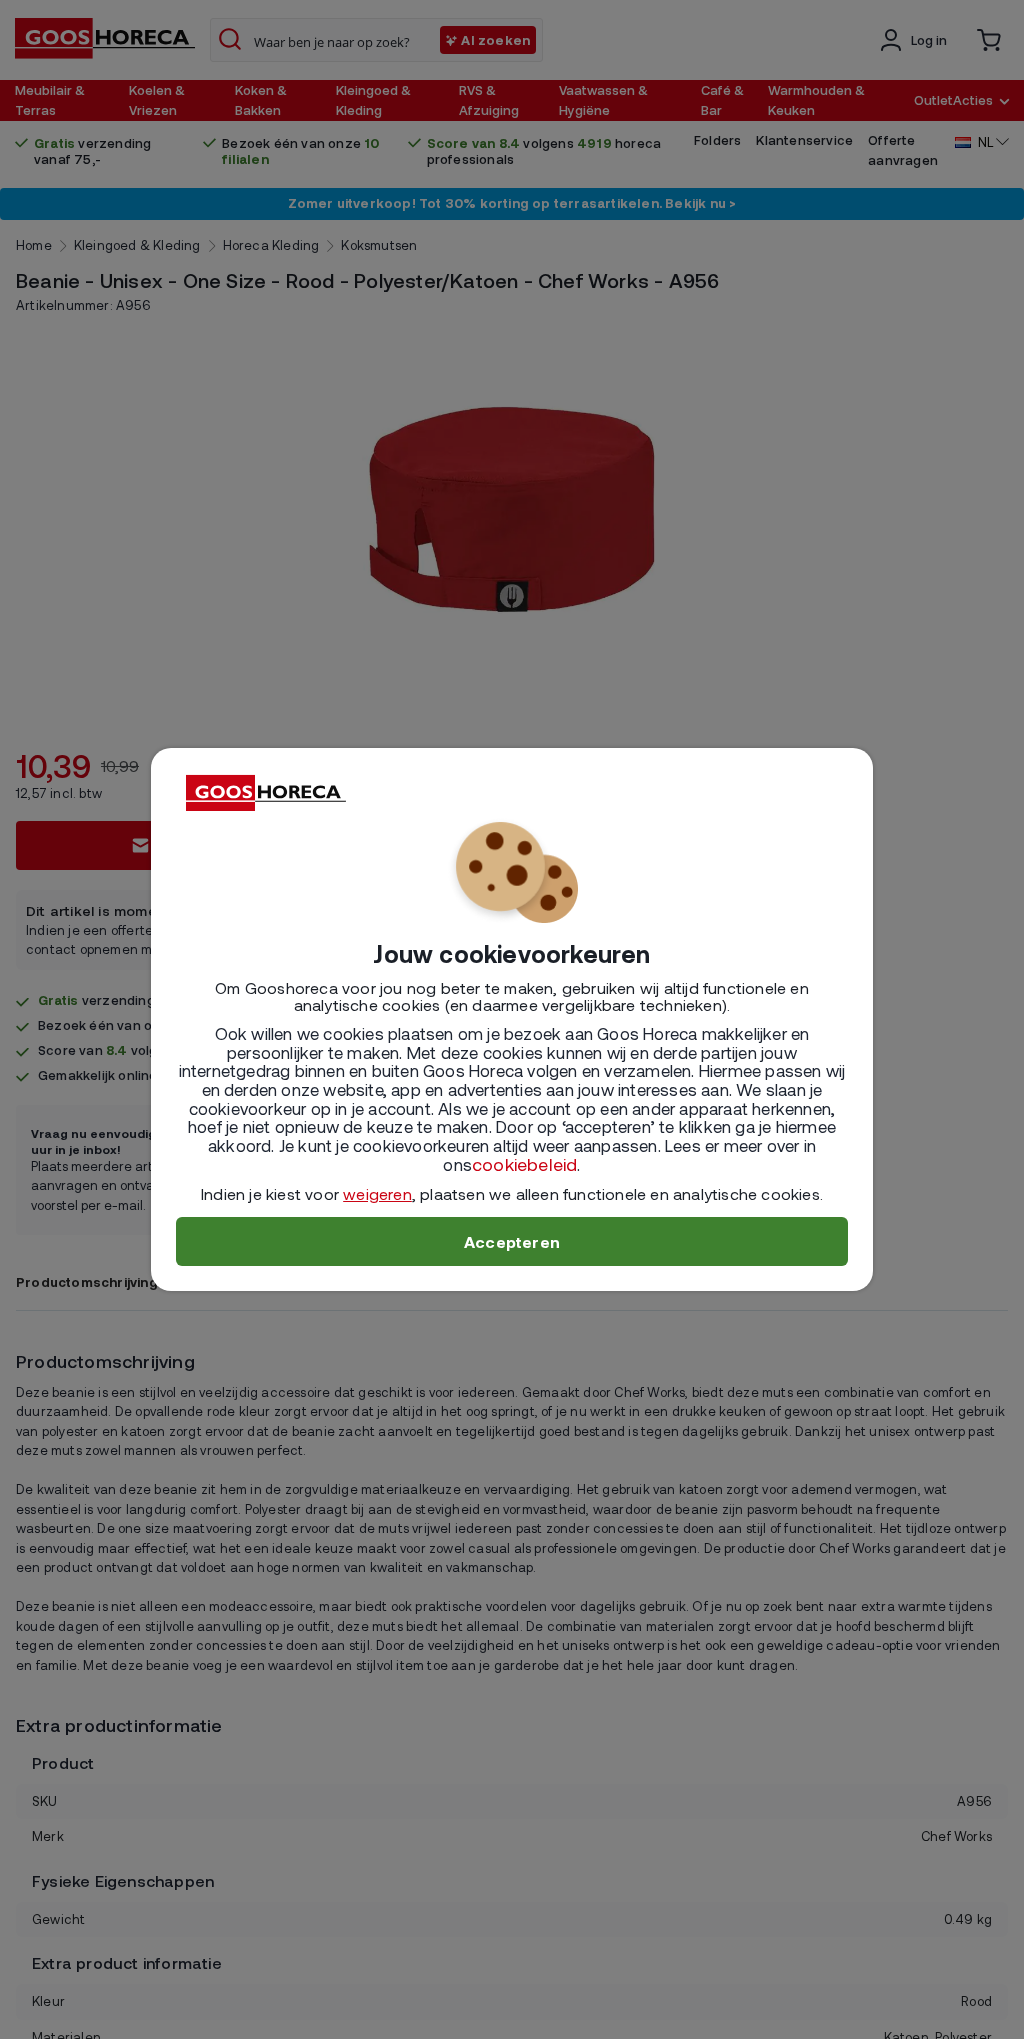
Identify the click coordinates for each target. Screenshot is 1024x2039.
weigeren (377, 1193)
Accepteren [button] (512, 1241)
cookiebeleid (524, 1164)
